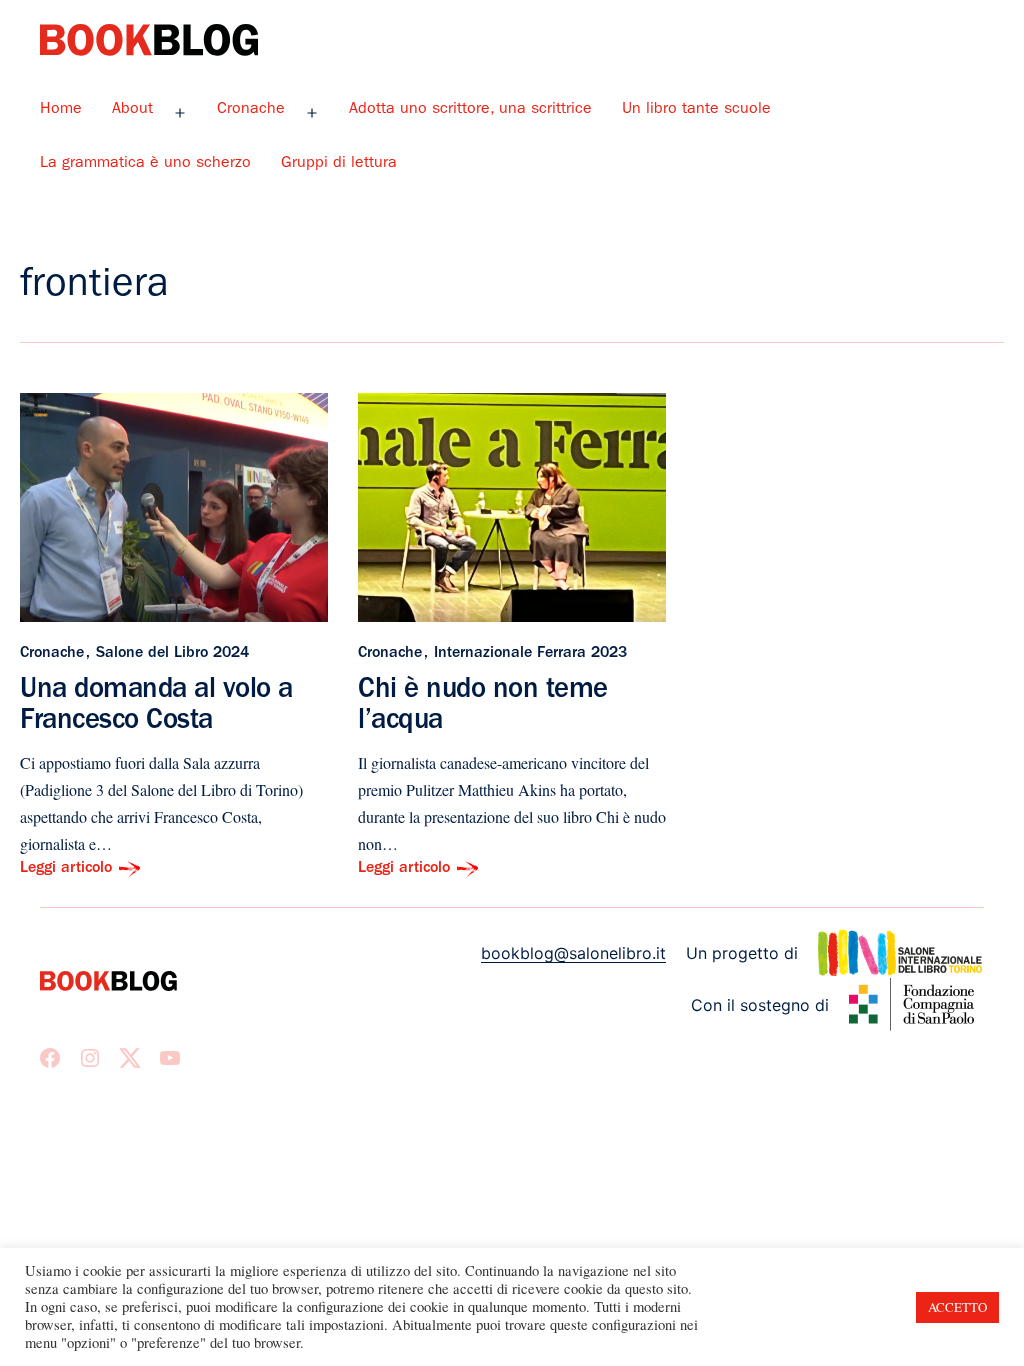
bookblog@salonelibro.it (573, 953)
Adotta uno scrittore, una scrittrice (470, 110)
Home (61, 110)
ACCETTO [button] (957, 1307)
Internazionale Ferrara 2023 (530, 654)
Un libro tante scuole (696, 110)
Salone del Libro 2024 (172, 654)
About (132, 110)
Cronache (251, 110)
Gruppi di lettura (339, 164)
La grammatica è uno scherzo (145, 164)
